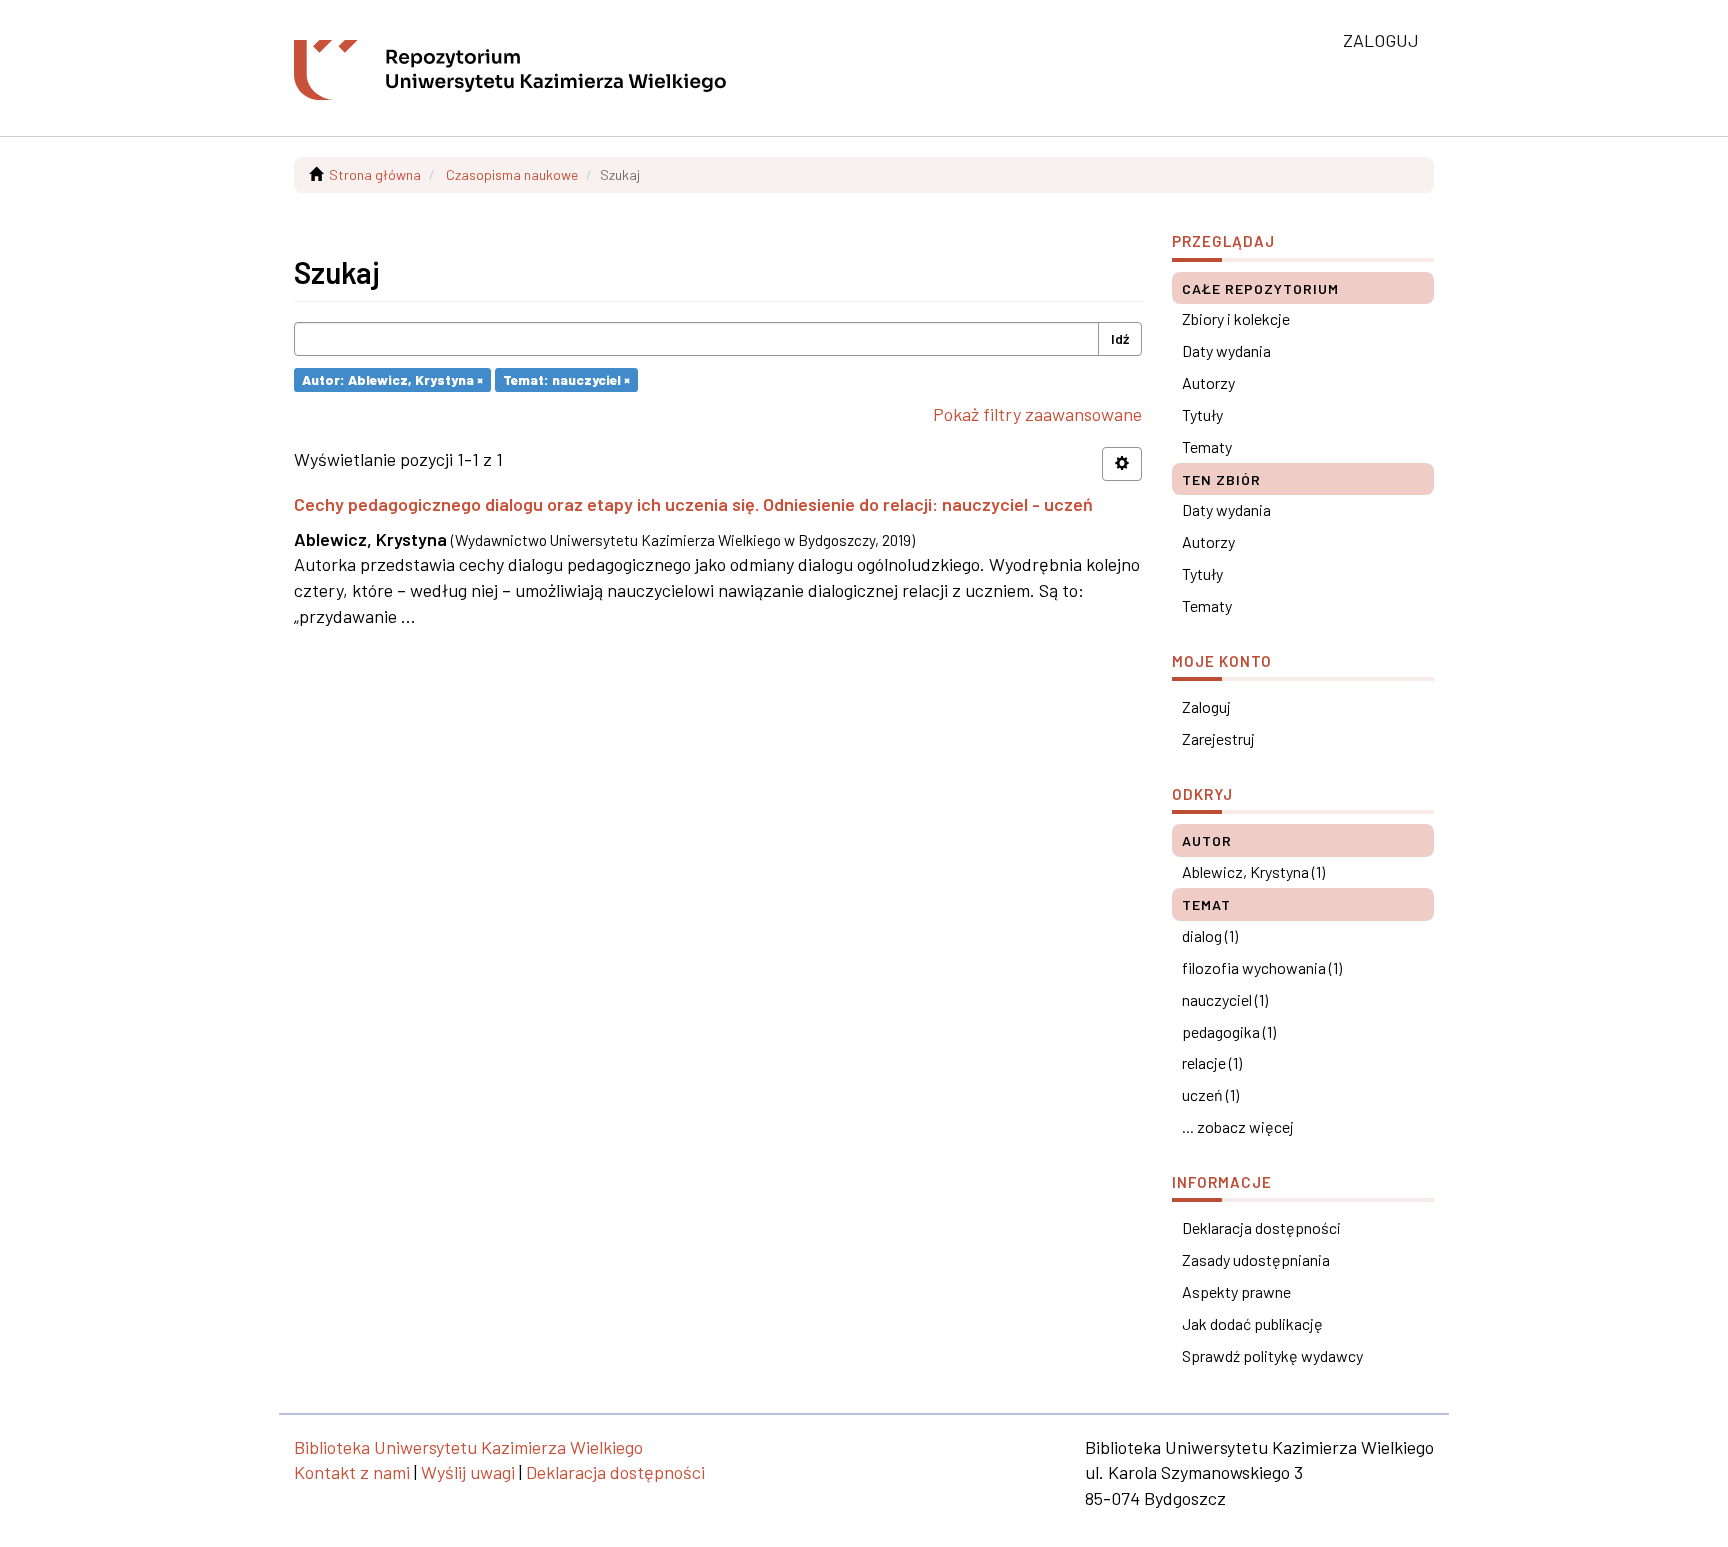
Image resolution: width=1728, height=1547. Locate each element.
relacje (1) (1212, 1062)
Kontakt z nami (352, 1472)
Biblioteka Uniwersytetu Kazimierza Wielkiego (468, 1447)
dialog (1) (1210, 935)
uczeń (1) (1210, 1094)
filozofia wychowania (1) (1262, 967)
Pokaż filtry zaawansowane (1037, 414)
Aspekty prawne (1236, 1291)
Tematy (1207, 446)
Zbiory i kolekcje (1236, 318)
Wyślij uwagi (468, 1472)
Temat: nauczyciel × (566, 379)
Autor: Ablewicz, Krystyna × (392, 379)
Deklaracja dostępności (1261, 1227)
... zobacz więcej (1238, 1126)
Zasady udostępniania (1256, 1259)
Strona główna (375, 174)
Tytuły (1202, 414)
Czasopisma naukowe (512, 174)
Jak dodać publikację (1252, 1323)
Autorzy (1208, 382)
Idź (1120, 338)
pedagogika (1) (1229, 1031)
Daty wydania (1226, 350)
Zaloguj (1206, 706)
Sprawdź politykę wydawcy (1272, 1355)
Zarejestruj (1218, 738)
